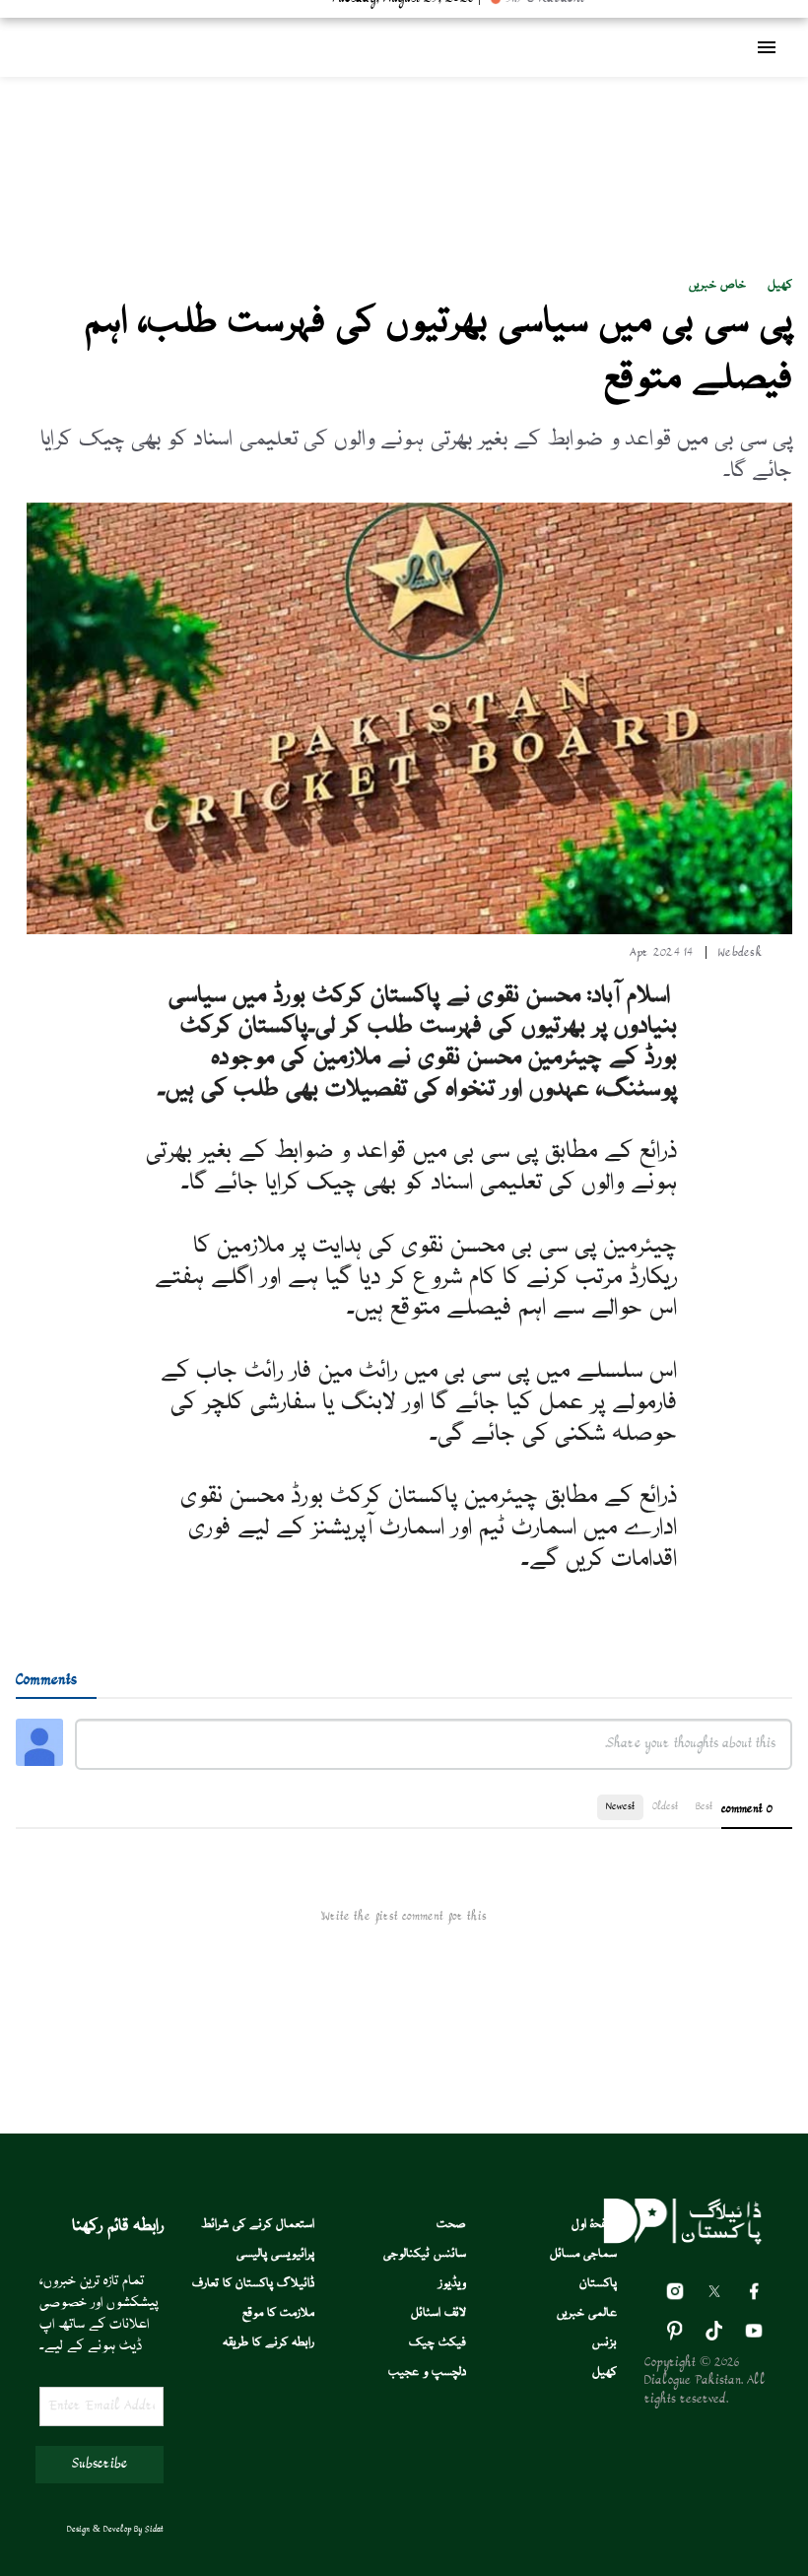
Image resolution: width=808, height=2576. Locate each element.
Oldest (665, 1807)
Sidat (154, 2530)
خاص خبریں (717, 285)
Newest (620, 1807)
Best (704, 1807)
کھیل (780, 285)
